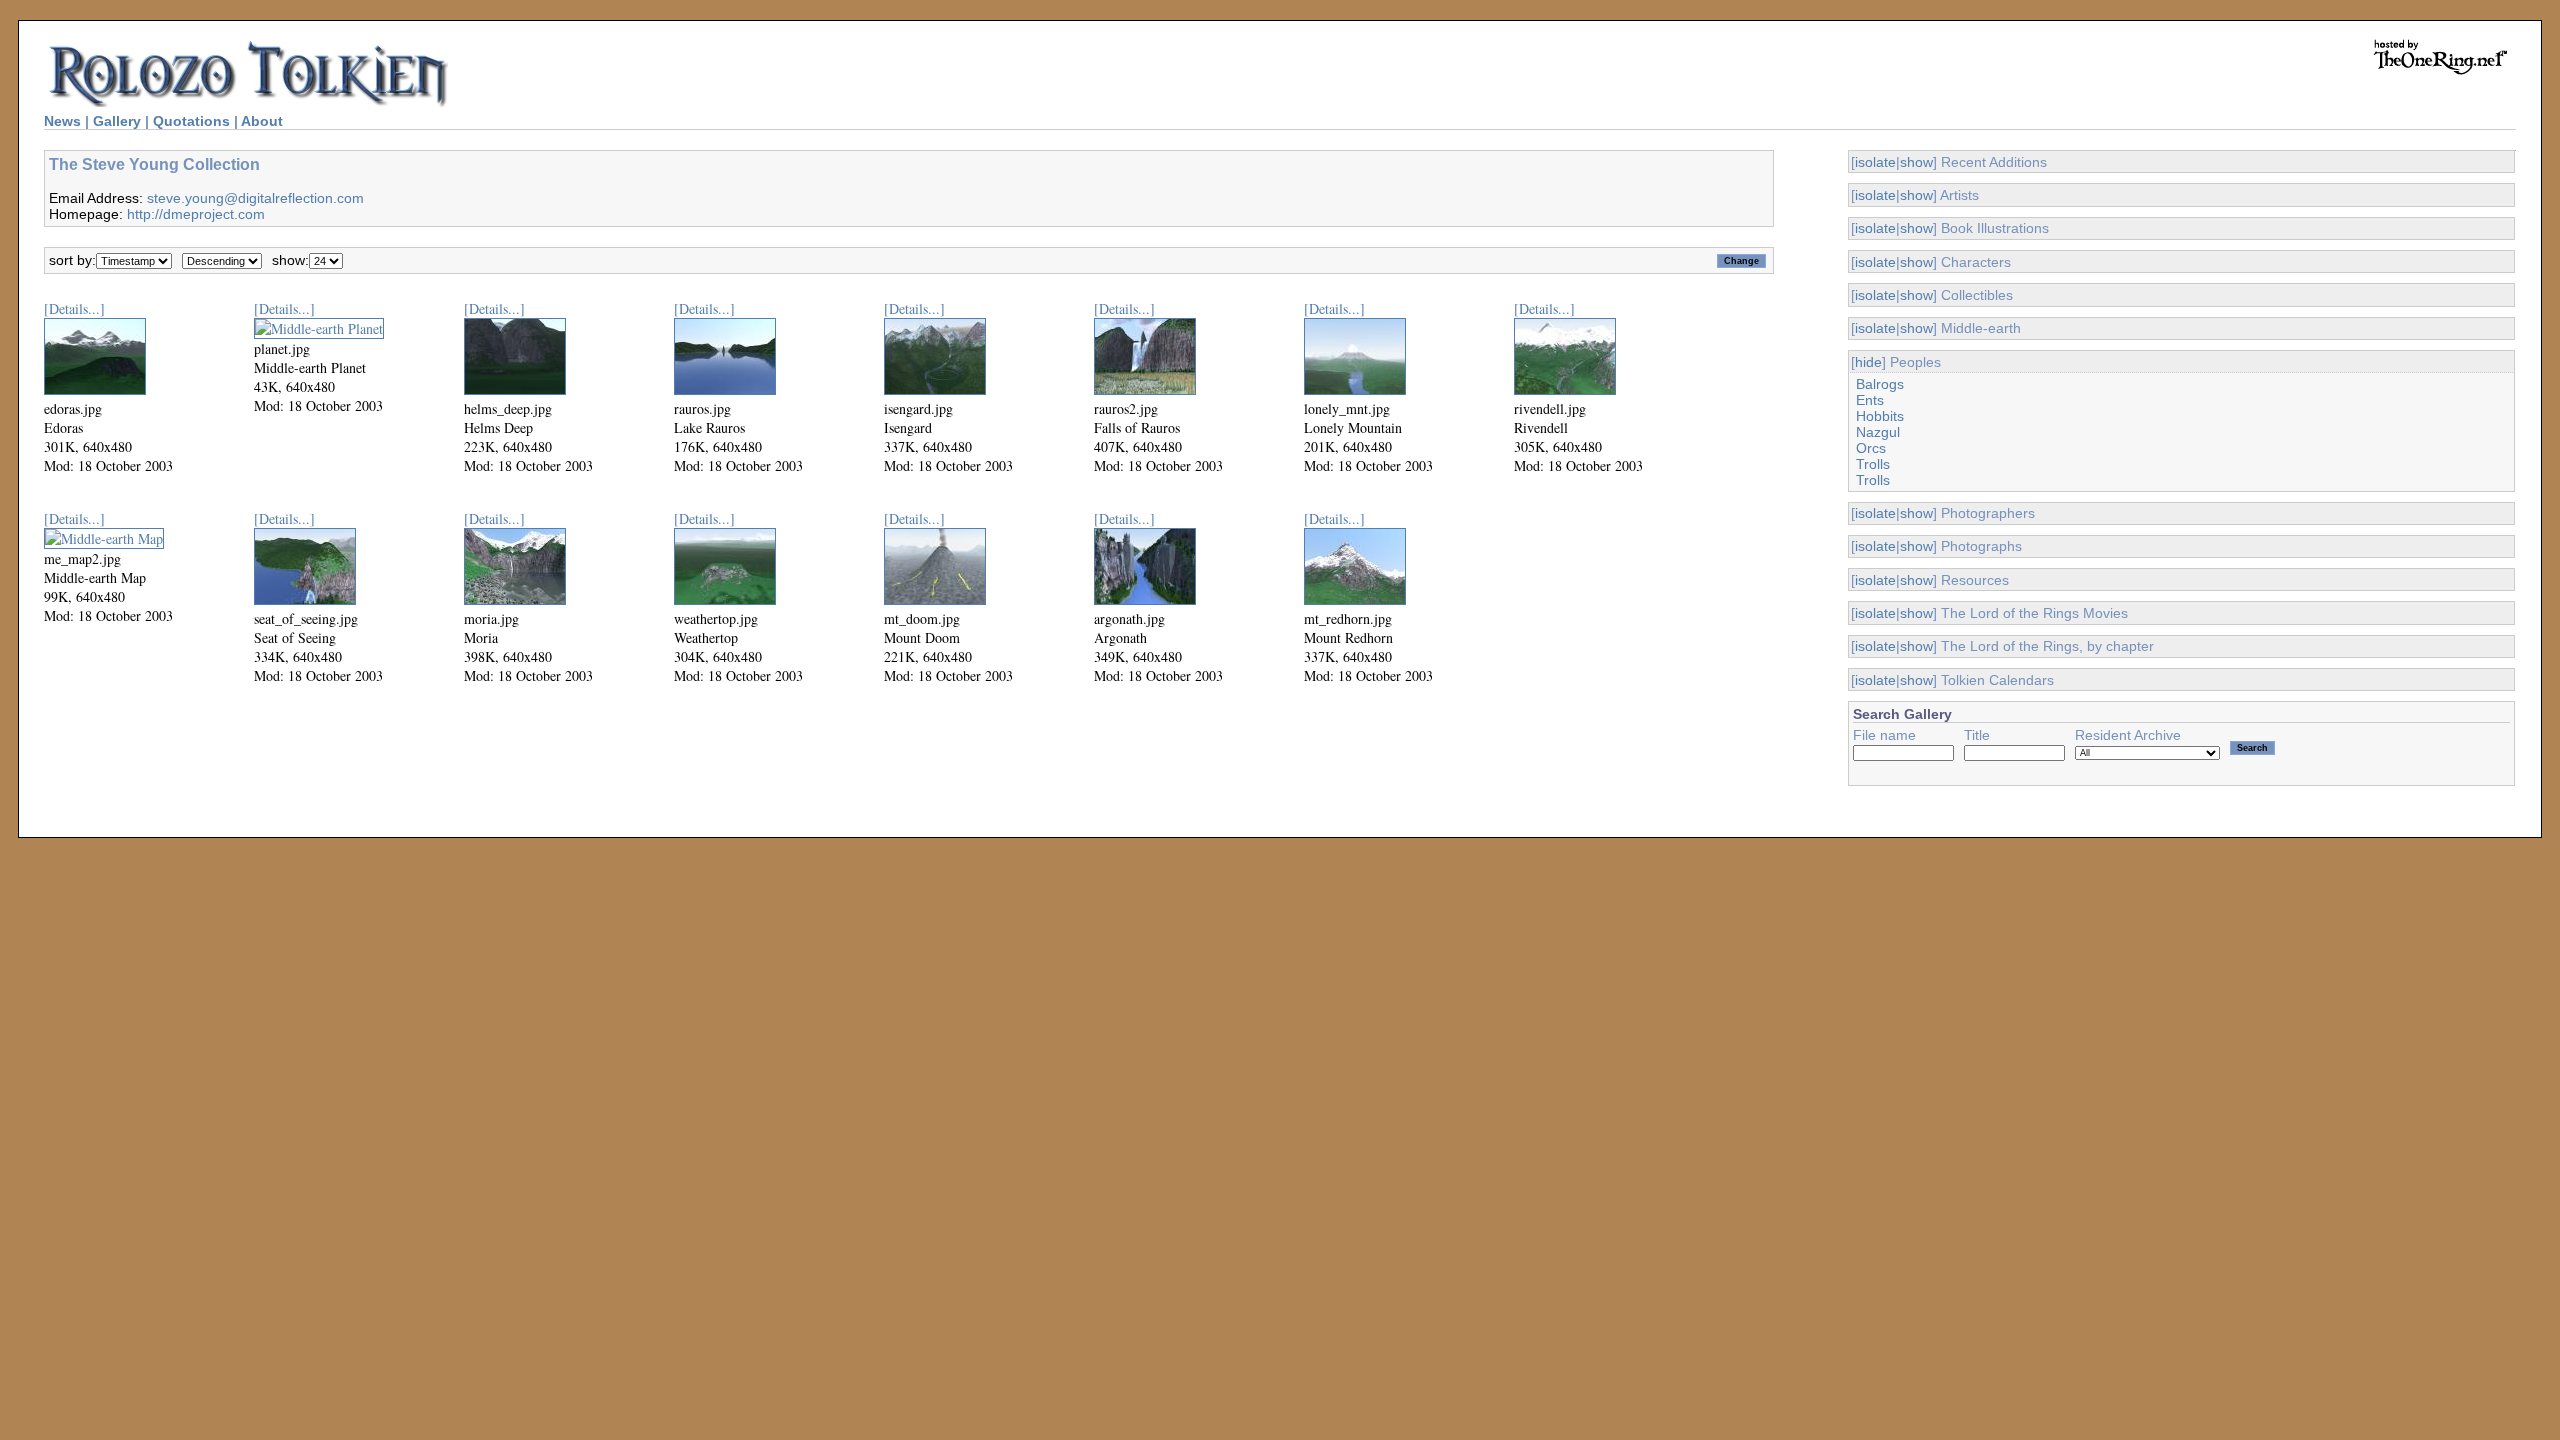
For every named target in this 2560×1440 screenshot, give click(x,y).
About (262, 121)
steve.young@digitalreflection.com (255, 198)
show (1916, 162)
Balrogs (1880, 384)
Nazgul (1878, 432)
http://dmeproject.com (196, 214)
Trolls (1873, 464)
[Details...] (74, 308)
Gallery (117, 121)
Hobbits (1880, 416)
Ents (1870, 400)
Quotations (191, 121)
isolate (1875, 162)
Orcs (1871, 448)
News (62, 121)
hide (1868, 362)
